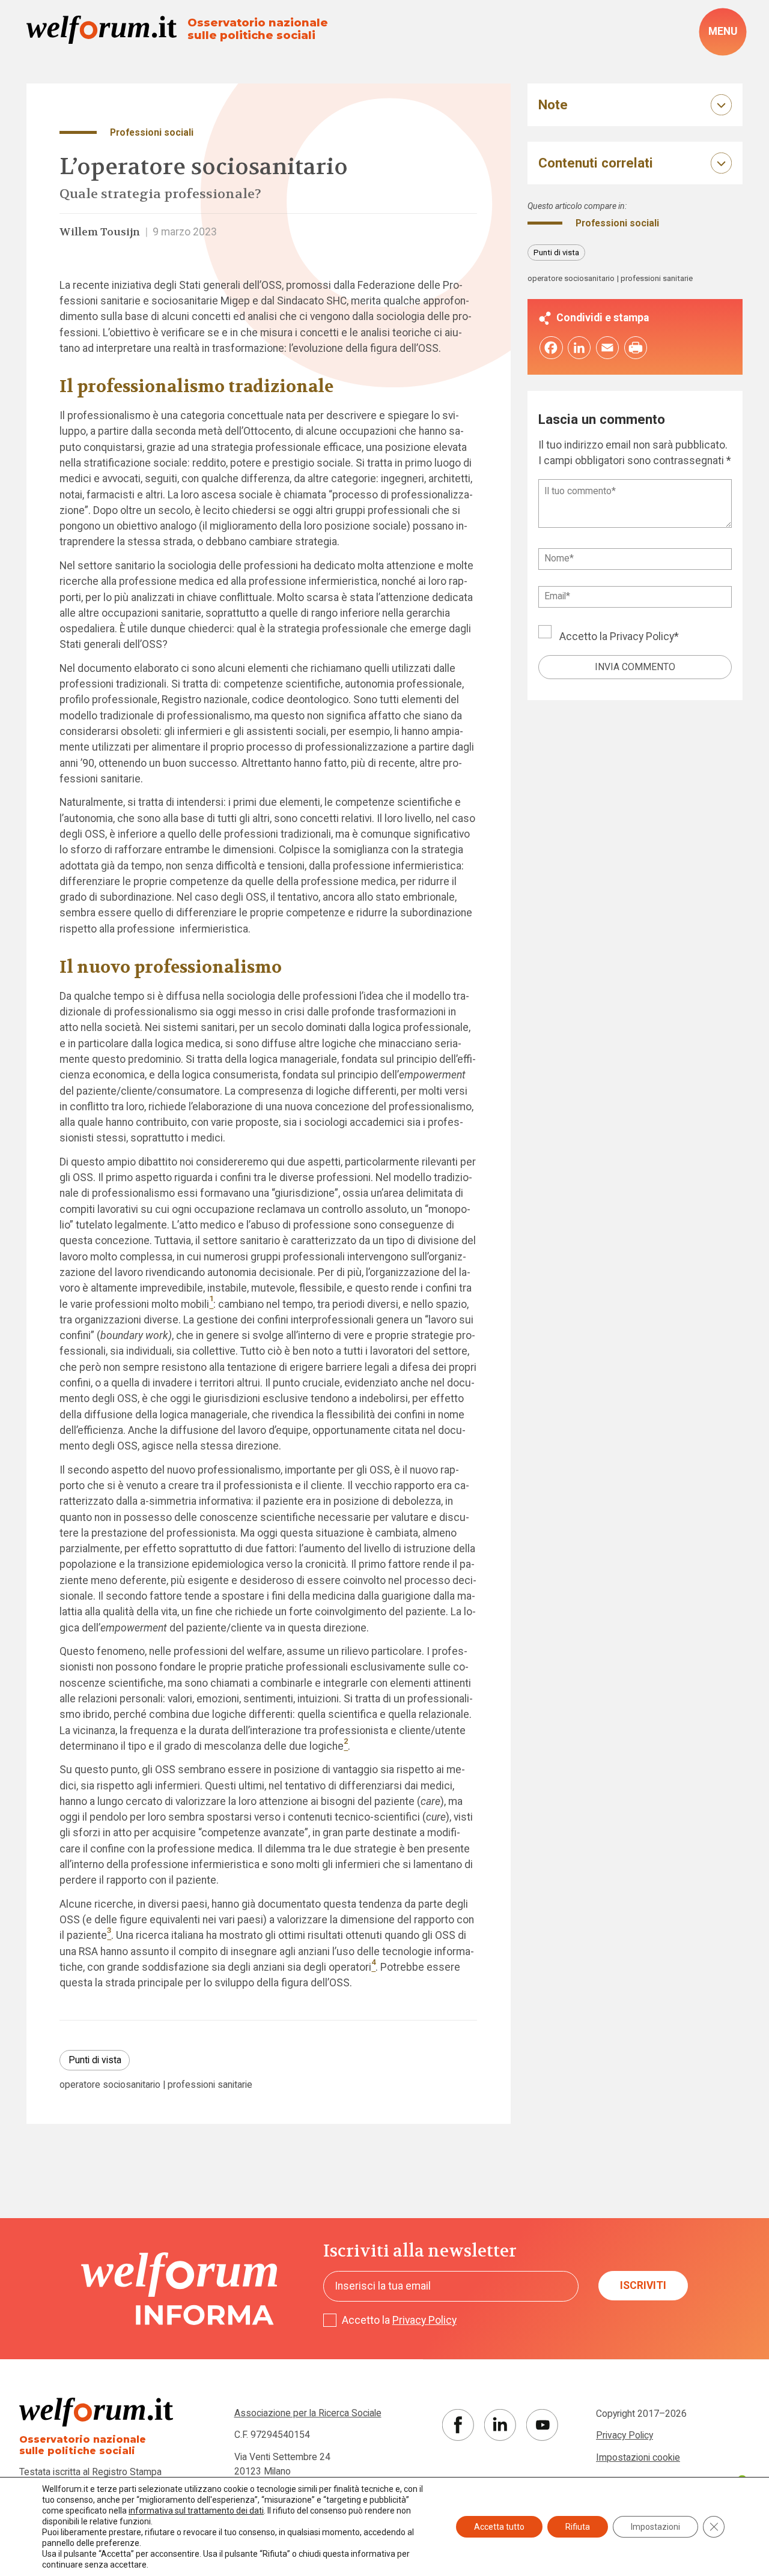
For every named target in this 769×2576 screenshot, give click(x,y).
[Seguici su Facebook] (458, 2425)
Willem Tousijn (100, 232)
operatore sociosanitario (110, 2085)
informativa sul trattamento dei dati (196, 2511)
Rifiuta (578, 2527)
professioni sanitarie (210, 2085)
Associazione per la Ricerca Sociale (308, 2413)
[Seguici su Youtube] (542, 2425)
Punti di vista (95, 2060)
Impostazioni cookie (638, 2457)
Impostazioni (655, 2527)
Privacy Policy (642, 636)
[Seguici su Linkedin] (500, 2425)
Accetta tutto (499, 2527)
